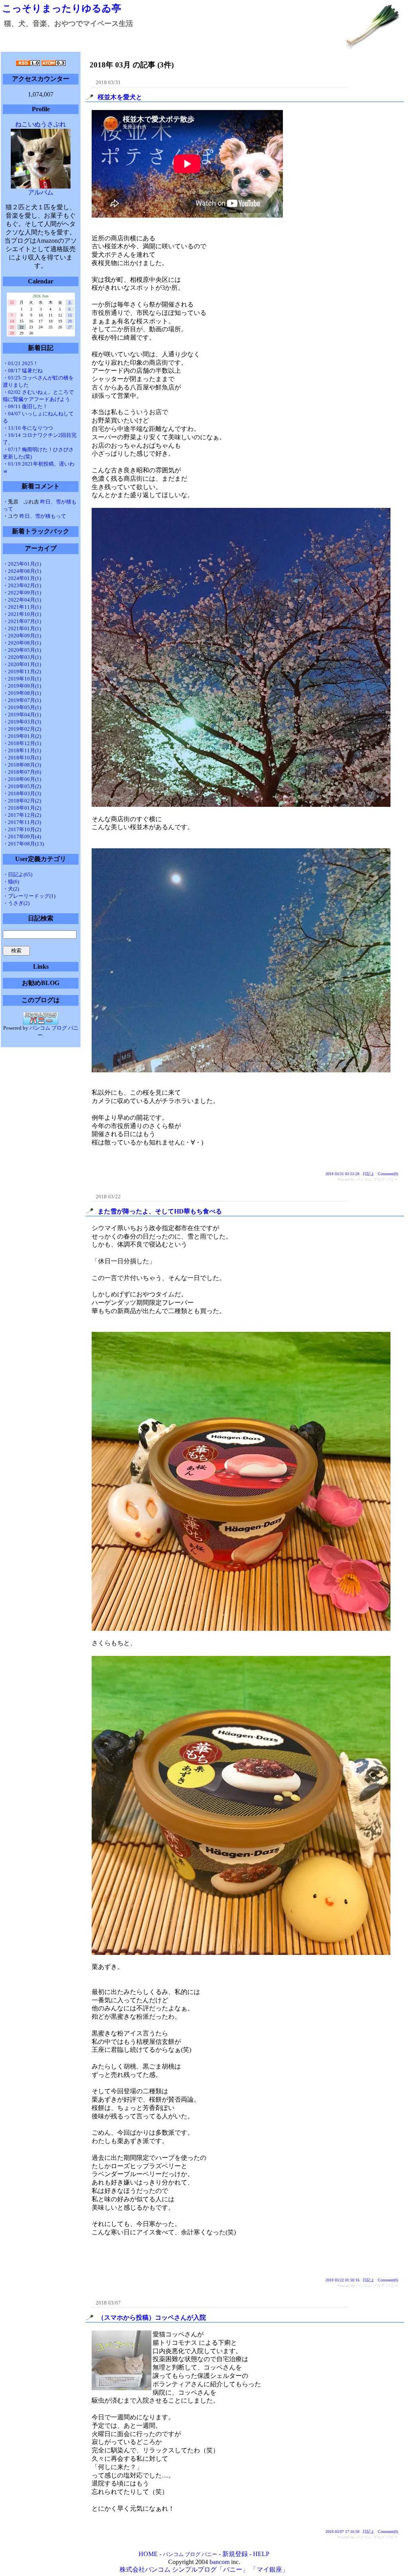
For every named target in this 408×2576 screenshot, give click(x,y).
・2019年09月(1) (22, 686)
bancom (220, 2562)
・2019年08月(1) (22, 693)
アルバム (41, 192)
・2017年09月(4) (22, 837)
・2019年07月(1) (22, 700)
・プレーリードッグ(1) (29, 896)
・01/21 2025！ (21, 363)
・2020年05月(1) (22, 650)
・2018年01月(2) (22, 808)
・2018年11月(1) (22, 750)
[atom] (53, 64)
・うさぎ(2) (16, 903)
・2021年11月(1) (22, 607)
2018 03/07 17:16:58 (342, 2532)
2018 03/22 (108, 1197)
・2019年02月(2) (22, 729)
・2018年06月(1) (22, 779)
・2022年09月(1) (22, 593)
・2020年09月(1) (22, 636)
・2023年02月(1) (22, 585)
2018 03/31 (108, 82)
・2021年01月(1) (22, 628)
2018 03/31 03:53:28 (342, 1174)
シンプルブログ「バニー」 (210, 2569)
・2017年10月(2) (22, 829)
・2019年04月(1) (22, 715)
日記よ (369, 1174)
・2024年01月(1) (22, 578)
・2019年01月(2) (22, 736)
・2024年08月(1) (22, 571)
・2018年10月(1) (22, 758)
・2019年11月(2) (22, 672)
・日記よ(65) (18, 874)
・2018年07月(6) (22, 772)
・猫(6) (11, 882)
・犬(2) (11, 889)
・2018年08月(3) (22, 765)
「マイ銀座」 (269, 2569)
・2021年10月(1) (22, 614)
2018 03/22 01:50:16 (342, 2280)
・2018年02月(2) (22, 801)
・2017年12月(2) (22, 815)
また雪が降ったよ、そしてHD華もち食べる (160, 1211)
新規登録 (235, 2554)
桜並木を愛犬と (120, 97)
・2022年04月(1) (22, 600)
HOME (148, 2554)
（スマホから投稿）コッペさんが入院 (152, 2317)
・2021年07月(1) (22, 621)
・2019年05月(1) (22, 707)
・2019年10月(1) (22, 679)
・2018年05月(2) (22, 786)
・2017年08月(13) (23, 844)
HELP (261, 2554)
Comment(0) (388, 1174)
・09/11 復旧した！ (25, 406)
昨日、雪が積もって (43, 516)
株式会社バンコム (145, 2569)
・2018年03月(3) (22, 793)
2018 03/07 (108, 2303)
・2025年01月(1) (22, 564)
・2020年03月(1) (22, 657)
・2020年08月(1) (22, 643)
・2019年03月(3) (22, 722)
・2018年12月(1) (22, 743)
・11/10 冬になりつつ (28, 428)
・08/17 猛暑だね (23, 371)
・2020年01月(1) (22, 664)
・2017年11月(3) (22, 822)
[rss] (28, 64)
